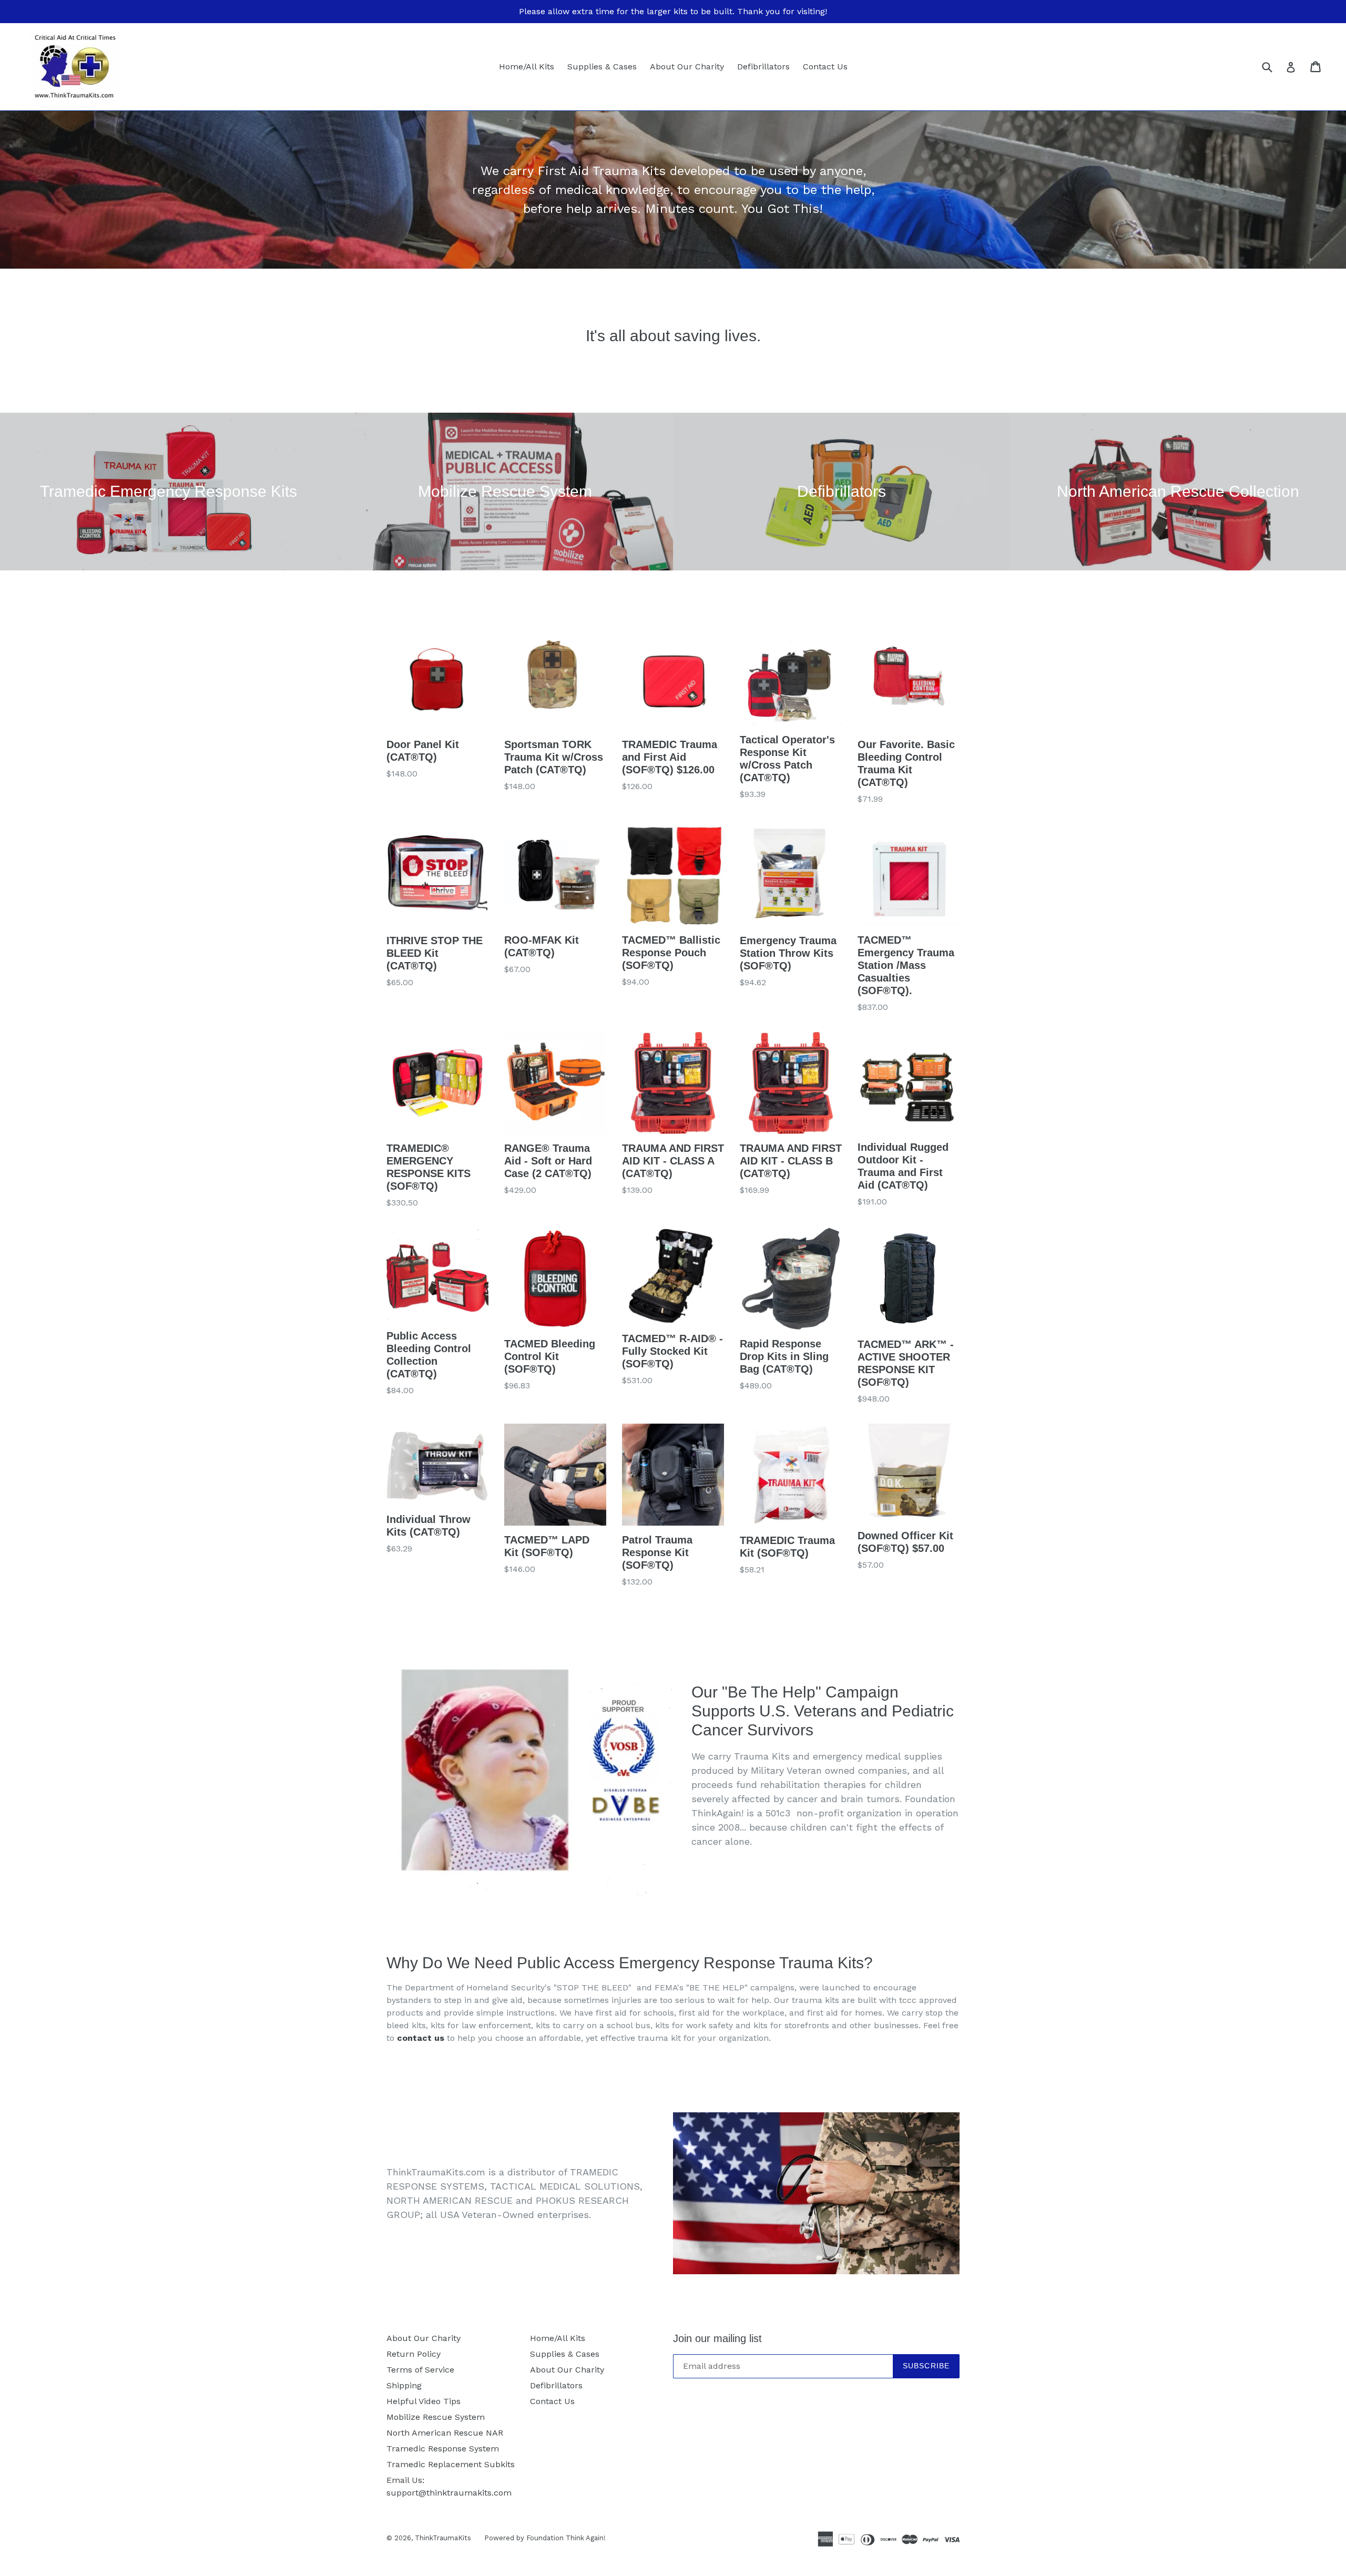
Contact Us (825, 67)
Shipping (404, 2385)
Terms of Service (420, 2370)
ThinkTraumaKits (443, 2538)
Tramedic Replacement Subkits (451, 2464)
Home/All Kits (527, 67)
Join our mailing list (717, 2338)
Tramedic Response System (443, 2449)
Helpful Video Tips (424, 2401)
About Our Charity (687, 67)
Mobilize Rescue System (436, 2417)
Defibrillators (763, 67)
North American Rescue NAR (445, 2433)
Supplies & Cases (602, 67)
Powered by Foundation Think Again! (545, 2538)
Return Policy (414, 2354)
